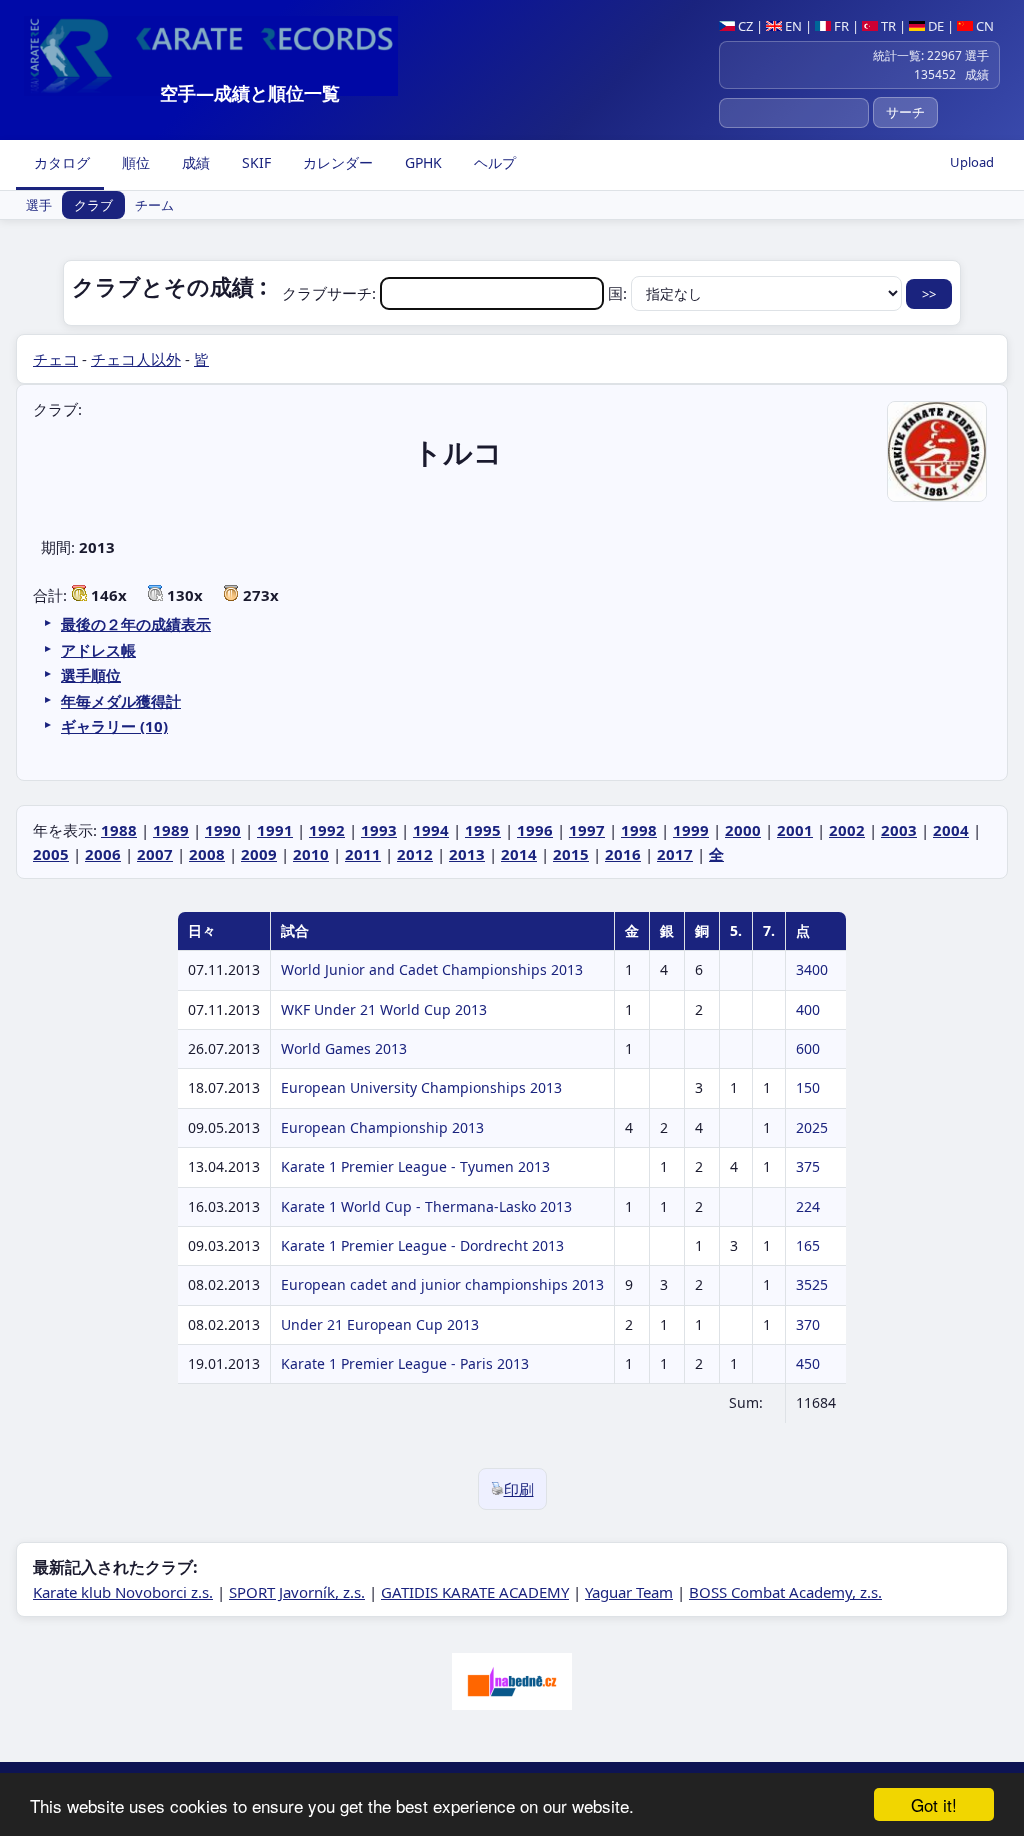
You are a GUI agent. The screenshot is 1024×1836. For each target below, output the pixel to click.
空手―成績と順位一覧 (250, 93)
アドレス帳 (98, 650)
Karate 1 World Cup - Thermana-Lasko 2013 (426, 1206)
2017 (675, 854)
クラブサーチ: (331, 293)
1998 (639, 830)
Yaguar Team (629, 1592)
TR (887, 26)
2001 (795, 830)
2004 (951, 830)
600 (808, 1048)
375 (808, 1166)
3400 (812, 969)
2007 (155, 854)
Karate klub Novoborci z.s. (123, 1592)
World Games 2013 (344, 1048)
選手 (39, 205)
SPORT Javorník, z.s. (297, 1592)
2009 (259, 854)
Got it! (934, 1804)
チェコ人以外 (136, 359)
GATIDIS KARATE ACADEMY (475, 1592)
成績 (194, 162)
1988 (119, 830)
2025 (812, 1127)
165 (808, 1245)
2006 (103, 854)
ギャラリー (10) (114, 726)
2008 (207, 854)
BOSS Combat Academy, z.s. (785, 1592)
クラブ (93, 205)
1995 (483, 830)
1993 (379, 830)
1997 (587, 830)
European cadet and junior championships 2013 (442, 1284)
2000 (743, 830)
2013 (467, 854)
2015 (571, 854)
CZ (744, 26)
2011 (363, 854)
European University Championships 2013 (421, 1087)
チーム (154, 205)
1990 (223, 830)
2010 (311, 854)
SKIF (254, 162)
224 (808, 1206)
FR (840, 26)
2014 (519, 854)
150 (808, 1087)
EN (792, 26)
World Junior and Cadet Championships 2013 (432, 969)
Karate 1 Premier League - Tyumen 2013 (415, 1166)
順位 (134, 162)
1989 (171, 830)
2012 (415, 854)
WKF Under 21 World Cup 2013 (384, 1009)
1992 (327, 830)
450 (808, 1363)
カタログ (60, 162)
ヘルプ (493, 162)
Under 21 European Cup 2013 (380, 1324)
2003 (899, 830)
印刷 (519, 1489)
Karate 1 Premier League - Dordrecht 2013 (422, 1245)
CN (983, 26)
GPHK (421, 162)
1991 (275, 830)
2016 (623, 854)
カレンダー (336, 162)
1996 (535, 830)
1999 (691, 830)
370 (808, 1324)
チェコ (55, 359)
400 (808, 1009)
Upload (972, 162)
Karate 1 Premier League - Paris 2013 (405, 1363)
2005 (51, 854)
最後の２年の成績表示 (136, 624)
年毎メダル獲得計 (121, 701)
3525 (812, 1284)
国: (619, 293)
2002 (847, 830)
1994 (431, 830)
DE (934, 26)
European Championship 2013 (382, 1127)
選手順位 (91, 675)
